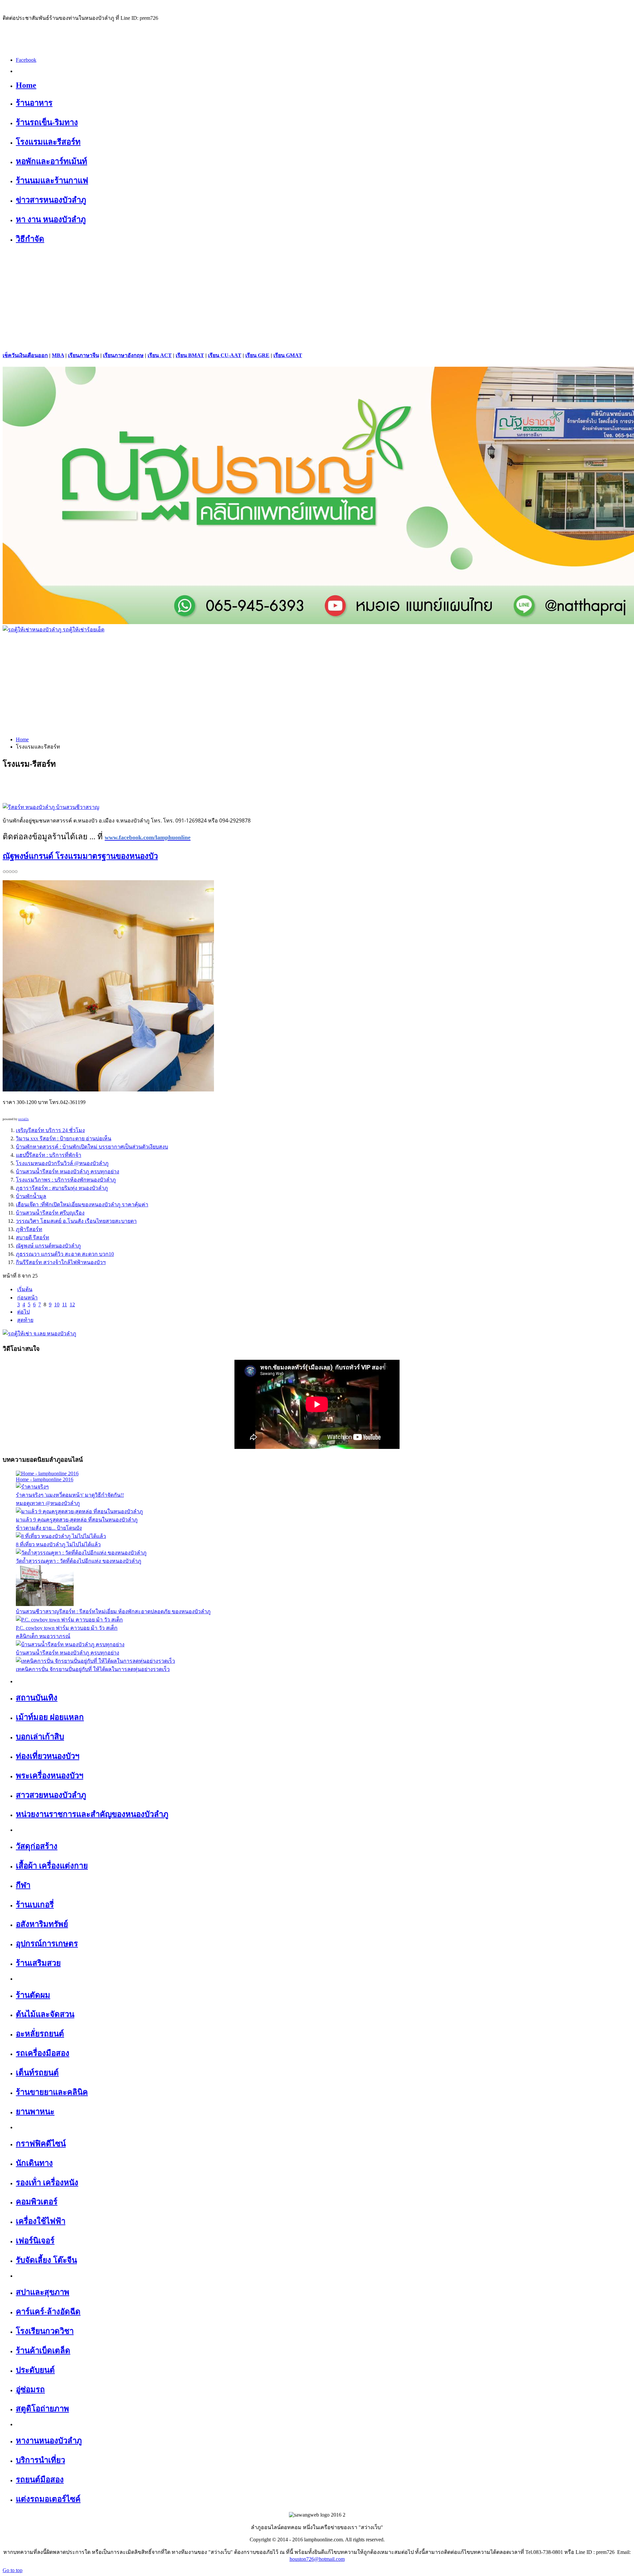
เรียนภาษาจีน (84, 355)
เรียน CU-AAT (225, 355)
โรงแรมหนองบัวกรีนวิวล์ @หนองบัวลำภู (62, 1163)
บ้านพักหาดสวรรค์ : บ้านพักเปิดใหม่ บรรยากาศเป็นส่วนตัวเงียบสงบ (92, 1147)
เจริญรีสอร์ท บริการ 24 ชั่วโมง (50, 1130)
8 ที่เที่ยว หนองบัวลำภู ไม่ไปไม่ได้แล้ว (58, 1544)
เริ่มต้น (25, 1289)
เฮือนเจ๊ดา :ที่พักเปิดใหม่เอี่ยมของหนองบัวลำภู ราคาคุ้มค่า (82, 1204)
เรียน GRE (257, 355)
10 (57, 1305)
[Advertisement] (317, 298)
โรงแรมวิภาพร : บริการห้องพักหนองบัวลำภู (66, 1180)
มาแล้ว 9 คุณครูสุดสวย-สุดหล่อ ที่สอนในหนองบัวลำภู (77, 1520)
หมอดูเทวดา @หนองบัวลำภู (48, 1503)
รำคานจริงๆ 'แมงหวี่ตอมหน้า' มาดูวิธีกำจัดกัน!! (70, 1495)
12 (72, 1305)
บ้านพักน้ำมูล (31, 1196)
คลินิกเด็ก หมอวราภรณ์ (43, 1636)
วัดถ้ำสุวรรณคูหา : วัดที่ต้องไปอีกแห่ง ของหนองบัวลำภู (79, 1561)
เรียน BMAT (190, 355)
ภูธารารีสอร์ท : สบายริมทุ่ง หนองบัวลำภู (62, 1188)
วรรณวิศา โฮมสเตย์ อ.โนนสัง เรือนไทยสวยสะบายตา (76, 1221)
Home (22, 739)
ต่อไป (23, 1312)
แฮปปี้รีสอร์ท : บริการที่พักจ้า (49, 1155)
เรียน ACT (160, 355)
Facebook (26, 60)
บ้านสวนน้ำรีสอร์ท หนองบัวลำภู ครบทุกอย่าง (68, 1171)
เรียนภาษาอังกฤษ (123, 355)
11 (65, 1305)
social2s (23, 1119)
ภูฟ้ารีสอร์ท (29, 1229)
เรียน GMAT (288, 355)
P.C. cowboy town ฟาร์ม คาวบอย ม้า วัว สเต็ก (67, 1628)
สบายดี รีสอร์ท (33, 1238)
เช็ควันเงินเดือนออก (25, 355)
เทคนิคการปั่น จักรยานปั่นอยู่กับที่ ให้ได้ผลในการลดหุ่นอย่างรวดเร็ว (93, 1669)
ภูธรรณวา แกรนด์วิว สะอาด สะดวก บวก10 (65, 1254)
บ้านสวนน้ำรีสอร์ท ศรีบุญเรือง (50, 1213)
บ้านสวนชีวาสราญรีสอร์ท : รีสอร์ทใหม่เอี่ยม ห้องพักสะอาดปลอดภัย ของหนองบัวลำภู (113, 1611)
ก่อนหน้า (27, 1298)
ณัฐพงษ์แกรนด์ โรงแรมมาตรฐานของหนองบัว (80, 856)
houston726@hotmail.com (317, 2559)
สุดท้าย (25, 1320)
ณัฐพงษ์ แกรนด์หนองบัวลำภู (48, 1246)
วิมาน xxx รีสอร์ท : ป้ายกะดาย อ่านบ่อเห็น (64, 1138)
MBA (58, 355)
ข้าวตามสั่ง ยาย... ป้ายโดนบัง (49, 1528)
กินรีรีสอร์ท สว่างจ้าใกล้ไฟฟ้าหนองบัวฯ (61, 1262)
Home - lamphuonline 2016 (45, 1479)
